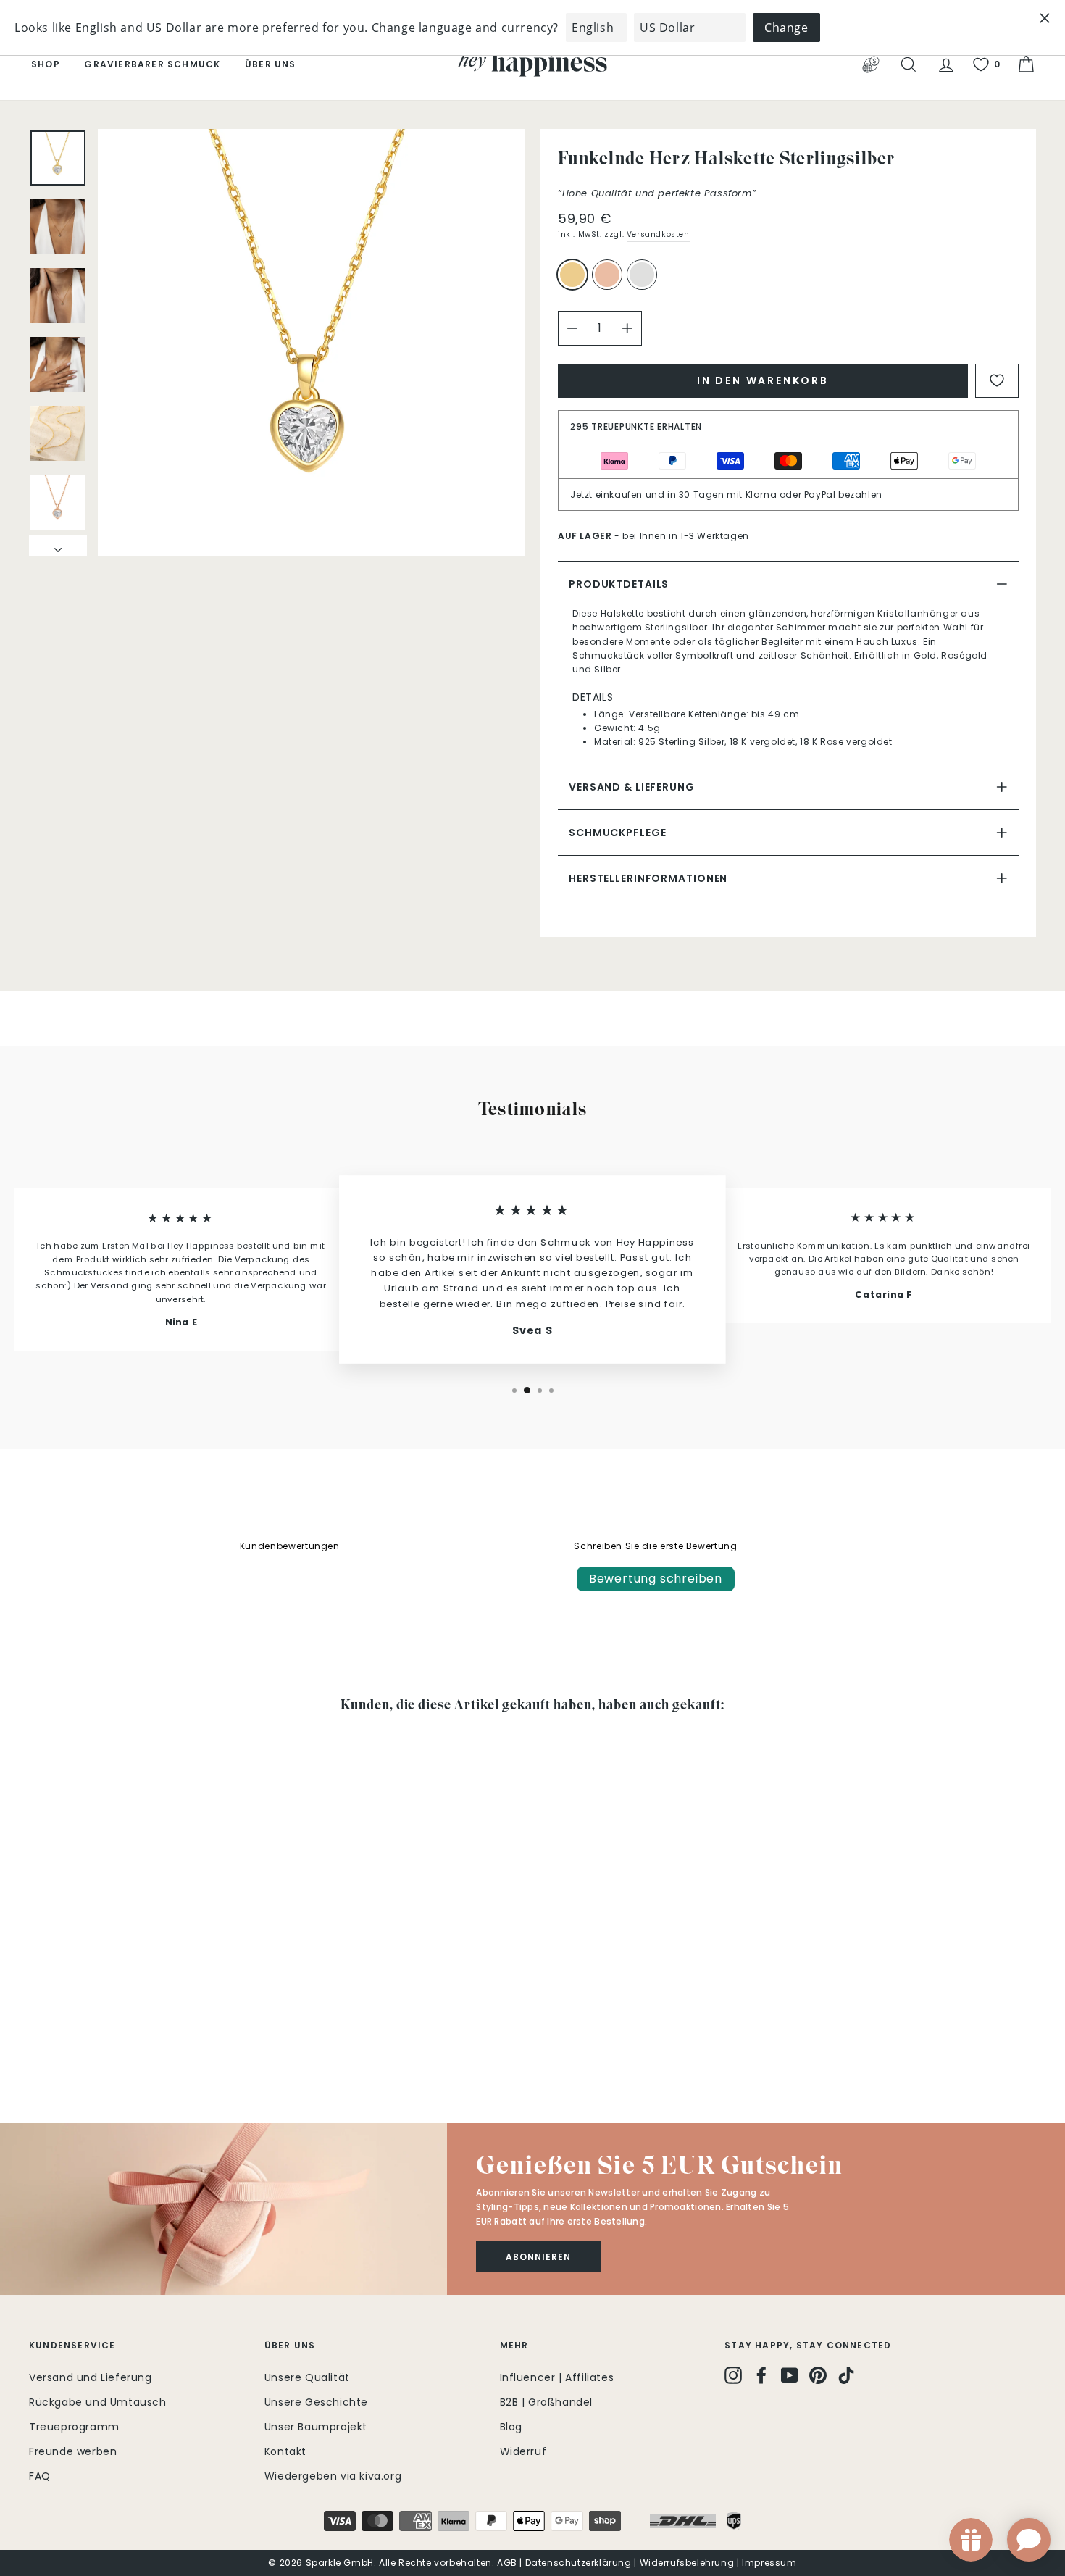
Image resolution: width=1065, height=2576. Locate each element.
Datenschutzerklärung (579, 2563)
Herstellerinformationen (648, 878)
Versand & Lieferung (632, 787)
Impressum (769, 2563)
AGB (507, 2563)
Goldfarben (572, 275)
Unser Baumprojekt (316, 2427)
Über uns (271, 64)
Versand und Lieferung (91, 2377)
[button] (224, 2209)
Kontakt (285, 2451)
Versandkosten (658, 234)
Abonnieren (538, 2257)
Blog (511, 2427)
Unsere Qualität (307, 2377)
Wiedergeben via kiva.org (333, 2476)
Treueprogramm (74, 2427)
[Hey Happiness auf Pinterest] (818, 2375)
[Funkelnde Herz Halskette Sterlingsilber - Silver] (78, 2037)
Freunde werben (73, 2451)
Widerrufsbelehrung (687, 2563)
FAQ (40, 2476)
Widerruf (523, 2451)
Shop (46, 64)
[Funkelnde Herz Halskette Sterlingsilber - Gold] (39, 2037)
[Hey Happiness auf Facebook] (761, 2375)
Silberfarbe (642, 275)
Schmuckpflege (617, 833)
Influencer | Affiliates (557, 2377)
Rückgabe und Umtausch (98, 2402)
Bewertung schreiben (656, 1579)
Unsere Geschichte (316, 2402)
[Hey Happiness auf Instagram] (733, 2375)
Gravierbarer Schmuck (152, 64)
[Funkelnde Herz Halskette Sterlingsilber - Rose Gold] (58, 2037)
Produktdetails (619, 584)
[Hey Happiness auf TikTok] (846, 2375)
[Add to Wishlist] (997, 381)
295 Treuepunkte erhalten (636, 426)
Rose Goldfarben (607, 275)
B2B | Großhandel (547, 2402)
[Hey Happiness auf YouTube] (790, 2375)
